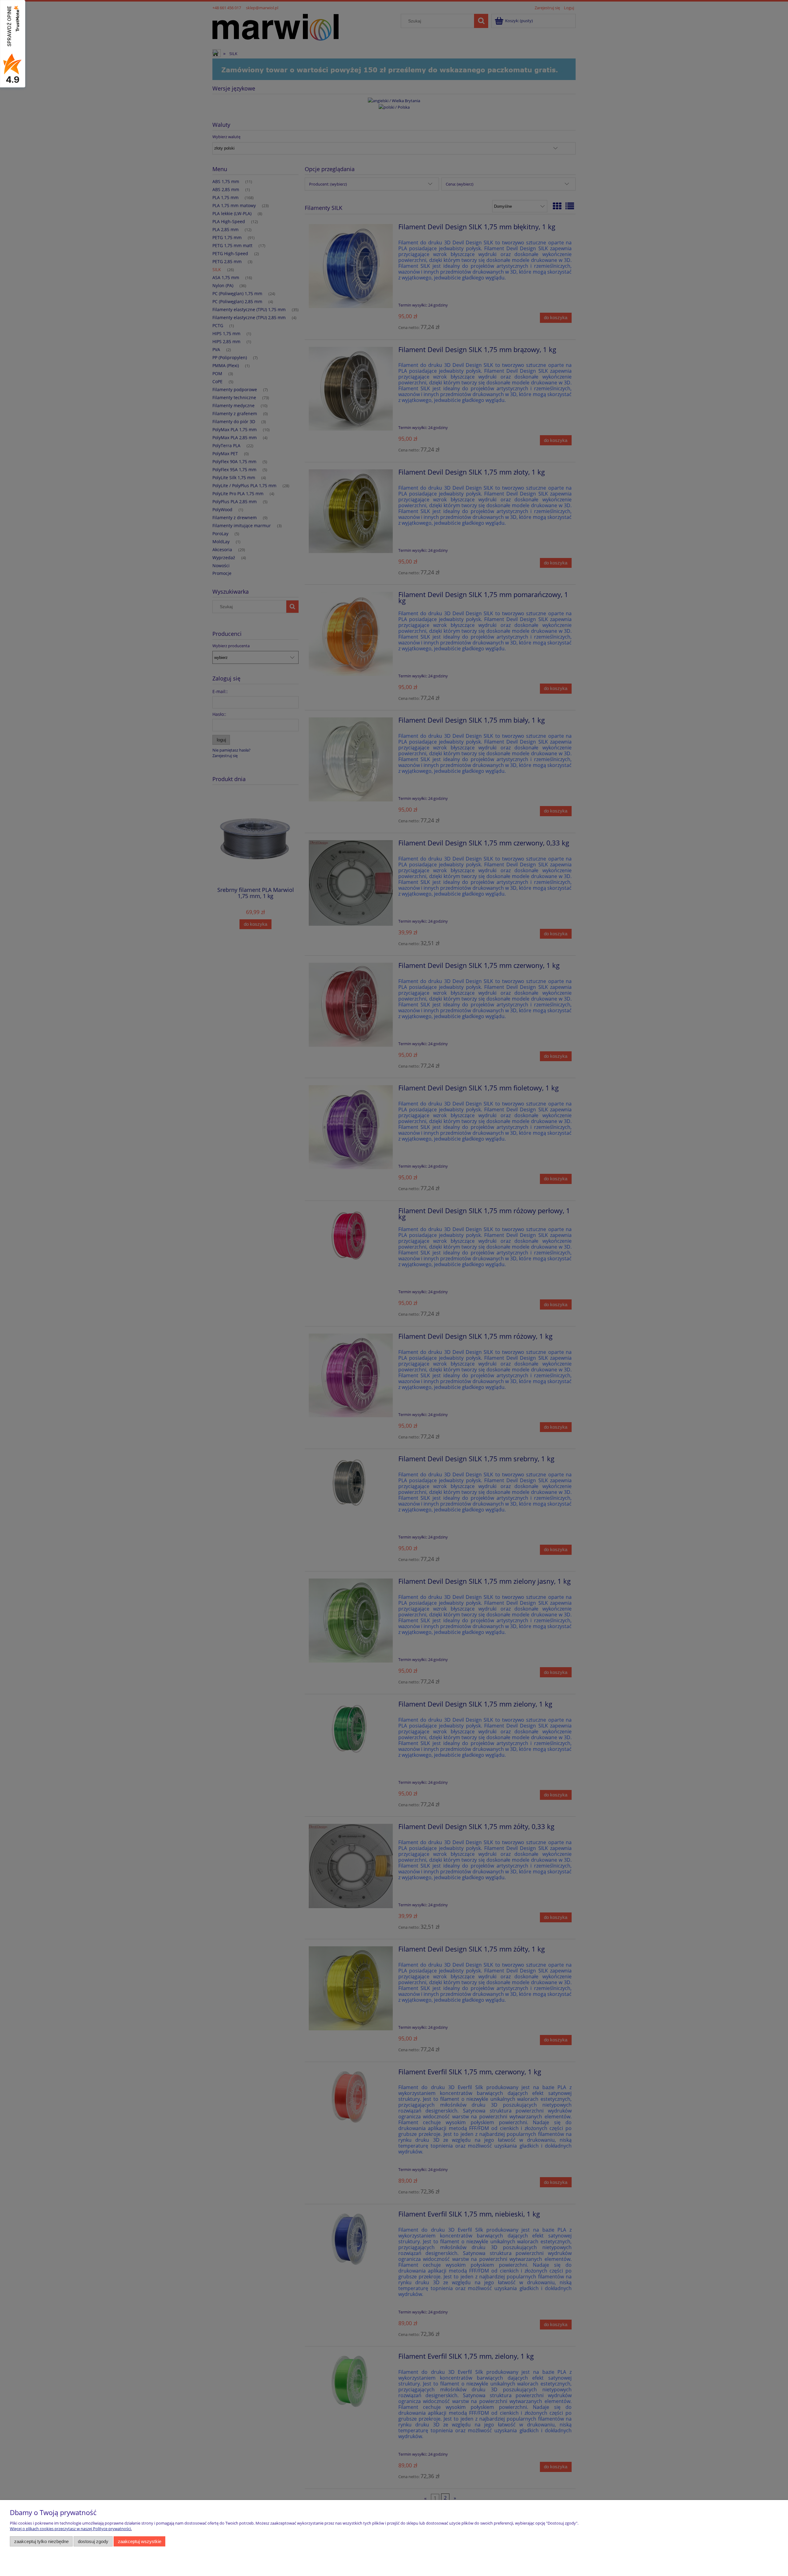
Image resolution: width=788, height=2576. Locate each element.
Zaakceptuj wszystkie (140, 2541)
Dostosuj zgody (93, 2541)
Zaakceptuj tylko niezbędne (41, 2541)
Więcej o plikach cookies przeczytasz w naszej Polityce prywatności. (71, 2529)
